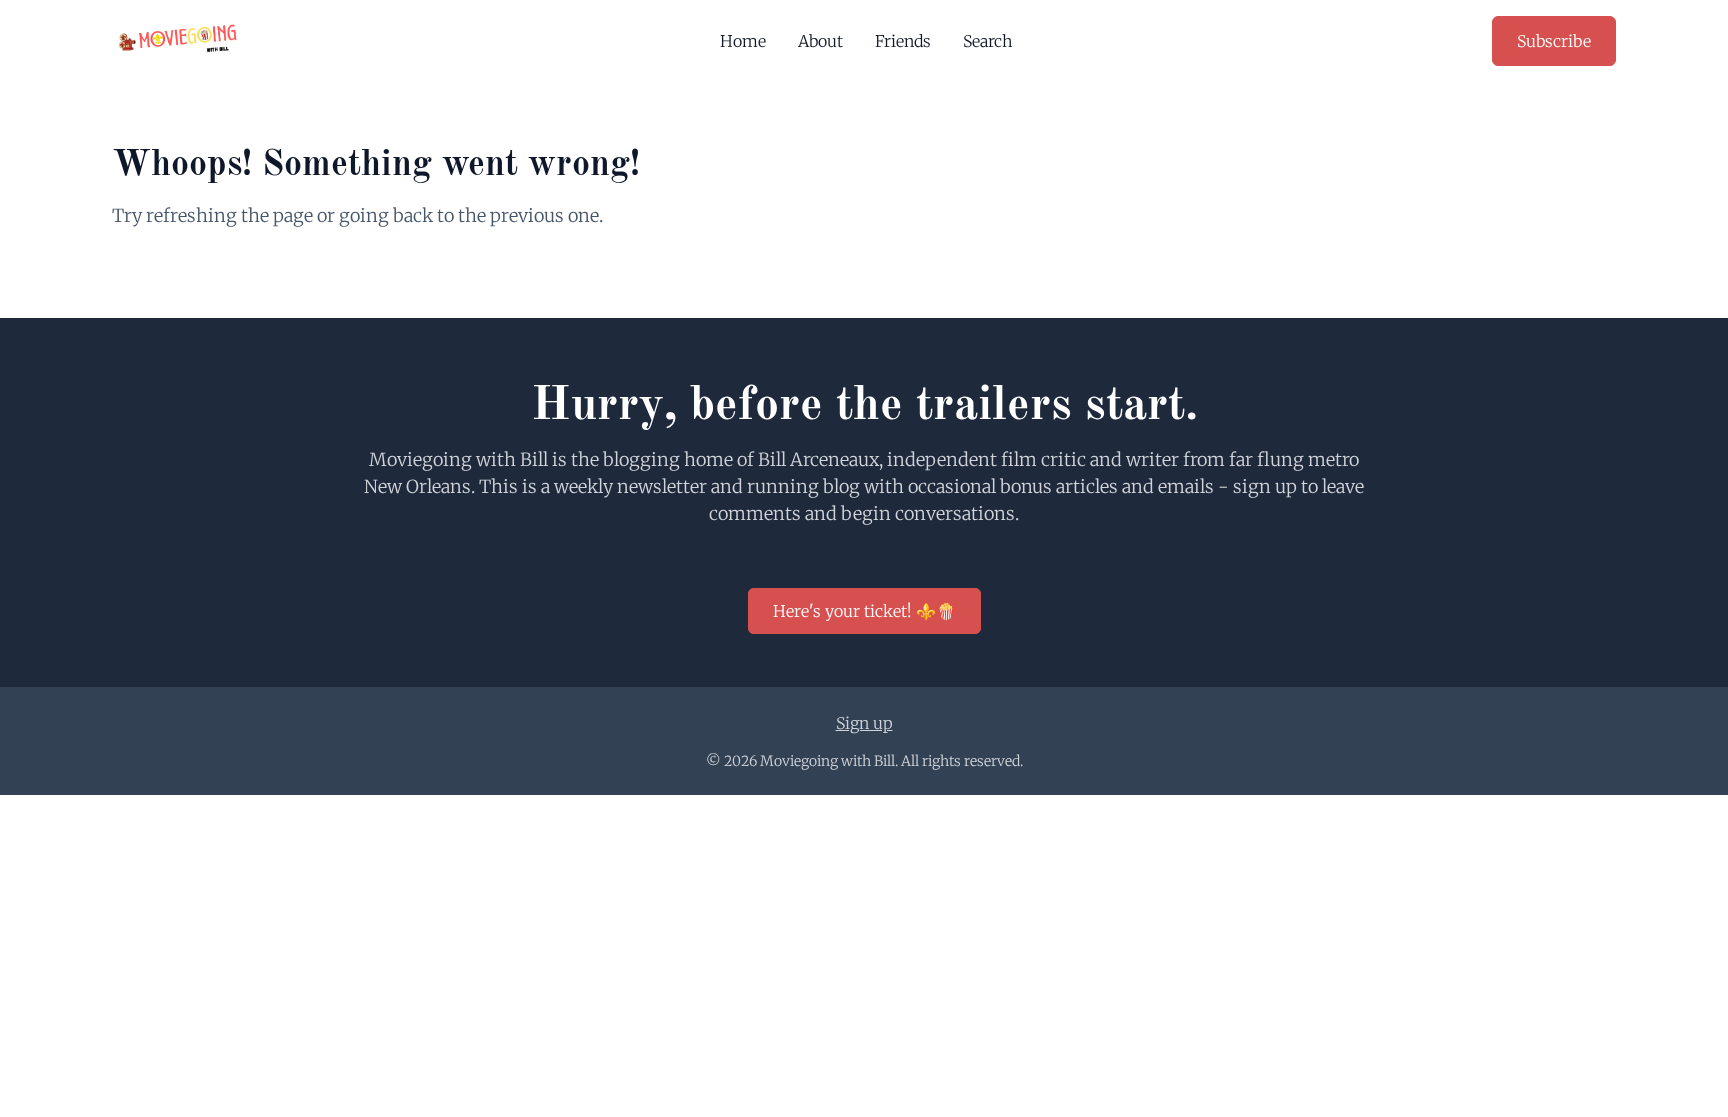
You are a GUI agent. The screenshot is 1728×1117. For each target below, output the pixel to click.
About (820, 41)
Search (988, 41)
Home (743, 41)
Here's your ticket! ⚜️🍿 (864, 611)
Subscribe (1554, 41)
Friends (903, 41)
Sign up (864, 723)
